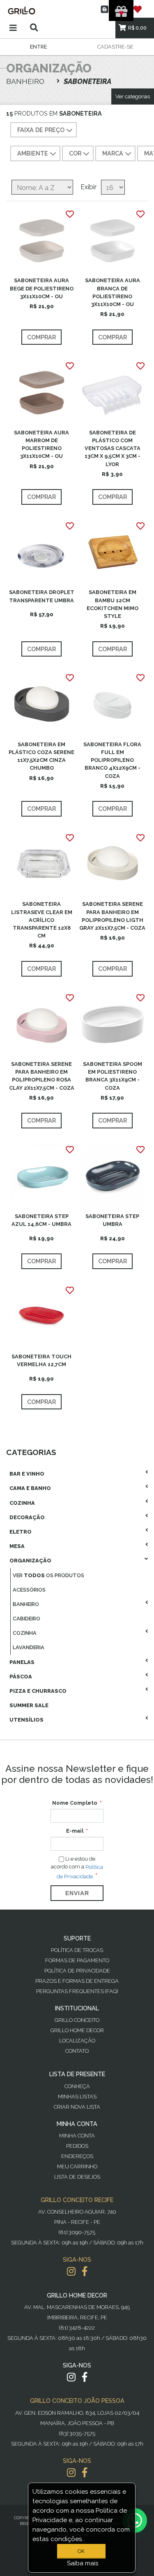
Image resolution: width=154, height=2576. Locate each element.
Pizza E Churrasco (38, 1691)
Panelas (22, 1662)
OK (81, 2551)
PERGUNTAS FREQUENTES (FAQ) (77, 1991)
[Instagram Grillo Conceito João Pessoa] (71, 2473)
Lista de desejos (77, 2177)
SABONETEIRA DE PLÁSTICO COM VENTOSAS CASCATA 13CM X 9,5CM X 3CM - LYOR (113, 448)
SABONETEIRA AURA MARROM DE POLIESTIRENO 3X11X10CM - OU (41, 444)
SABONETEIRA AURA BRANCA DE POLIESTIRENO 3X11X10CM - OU (113, 292)
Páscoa (21, 1677)
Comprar (41, 337)
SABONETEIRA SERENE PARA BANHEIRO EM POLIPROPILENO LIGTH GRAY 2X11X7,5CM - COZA (112, 916)
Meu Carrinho (77, 2166)
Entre (38, 47)
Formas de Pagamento (77, 1960)
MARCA (113, 153)
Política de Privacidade (77, 1971)
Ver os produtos (48, 1575)
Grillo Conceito (77, 2020)
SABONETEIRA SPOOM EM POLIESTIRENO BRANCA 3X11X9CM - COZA (113, 1076)
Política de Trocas (77, 1950)
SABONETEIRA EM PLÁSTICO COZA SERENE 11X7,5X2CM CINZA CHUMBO (41, 756)
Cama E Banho (30, 1488)
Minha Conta (77, 2136)
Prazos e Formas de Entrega (77, 1981)
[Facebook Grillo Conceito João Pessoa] (85, 2473)
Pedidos (77, 2146)
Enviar (77, 1893)
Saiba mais (83, 2563)
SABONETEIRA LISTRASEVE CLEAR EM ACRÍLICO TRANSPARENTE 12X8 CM (42, 920)
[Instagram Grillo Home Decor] (71, 2377)
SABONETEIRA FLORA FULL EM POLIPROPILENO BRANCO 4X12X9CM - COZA (112, 760)
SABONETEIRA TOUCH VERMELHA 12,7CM (41, 1360)
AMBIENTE (33, 153)
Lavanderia (29, 1647)
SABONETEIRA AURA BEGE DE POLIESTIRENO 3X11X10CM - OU (42, 288)
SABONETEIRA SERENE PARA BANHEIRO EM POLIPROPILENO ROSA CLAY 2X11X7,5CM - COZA (42, 1076)
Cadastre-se (115, 47)
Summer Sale (29, 1705)
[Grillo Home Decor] (77, 10)
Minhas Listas (77, 2097)
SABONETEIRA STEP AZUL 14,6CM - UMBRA (41, 1220)
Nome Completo (75, 1803)
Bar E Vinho (27, 1474)
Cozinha (22, 1503)
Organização (30, 1561)
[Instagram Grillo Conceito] (71, 2271)
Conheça (77, 2086)
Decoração (27, 1517)
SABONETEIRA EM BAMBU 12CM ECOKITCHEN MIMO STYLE (113, 604)
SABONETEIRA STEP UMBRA (112, 1220)
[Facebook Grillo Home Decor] (85, 2377)
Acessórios (29, 1590)
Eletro (21, 1532)
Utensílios (26, 1720)
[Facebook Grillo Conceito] (85, 2271)
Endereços (77, 2156)
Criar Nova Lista (77, 2107)
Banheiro (26, 1604)
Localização (77, 2041)
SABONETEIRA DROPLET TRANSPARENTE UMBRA (42, 596)
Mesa (17, 1546)
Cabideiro (26, 1619)
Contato (77, 2051)
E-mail (75, 1831)
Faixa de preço (41, 130)
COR (75, 153)
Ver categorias (133, 96)
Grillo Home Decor (77, 2030)
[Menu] (13, 28)
